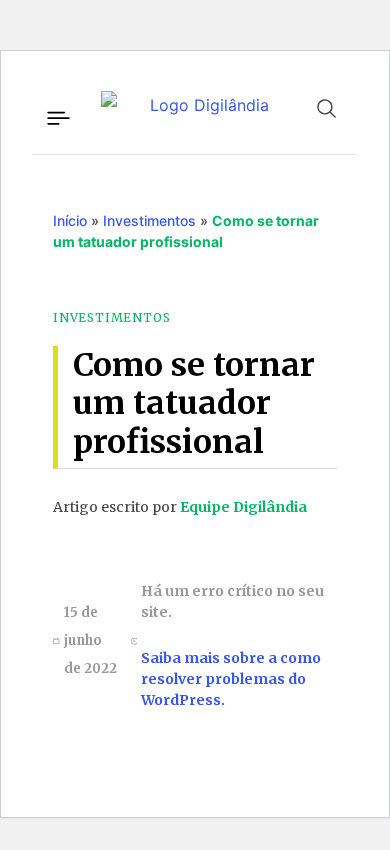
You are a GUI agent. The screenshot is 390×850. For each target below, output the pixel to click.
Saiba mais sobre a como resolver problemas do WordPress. (231, 679)
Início (70, 220)
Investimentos (149, 220)
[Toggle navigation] (57, 115)
